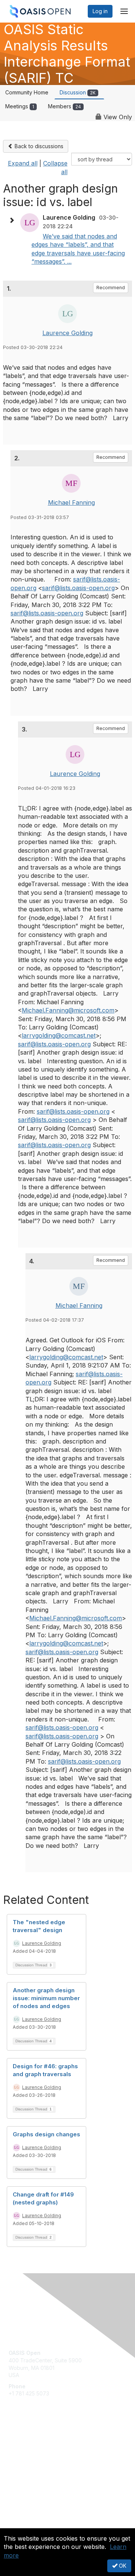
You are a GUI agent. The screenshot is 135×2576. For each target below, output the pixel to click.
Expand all (23, 163)
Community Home (27, 92)
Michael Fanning (71, 502)
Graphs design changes (46, 2134)
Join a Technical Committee (43, 2465)
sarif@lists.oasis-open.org (78, 588)
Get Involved (24, 2443)
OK (122, 2566)
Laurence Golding (67, 333)
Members (64, 106)
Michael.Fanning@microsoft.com (68, 1010)
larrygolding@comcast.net (59, 1035)
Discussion (78, 92)
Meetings (20, 106)
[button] (13, 220)
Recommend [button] (111, 288)
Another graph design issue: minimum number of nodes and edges (46, 1998)
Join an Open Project (35, 2454)
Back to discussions (38, 146)
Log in (100, 11)
